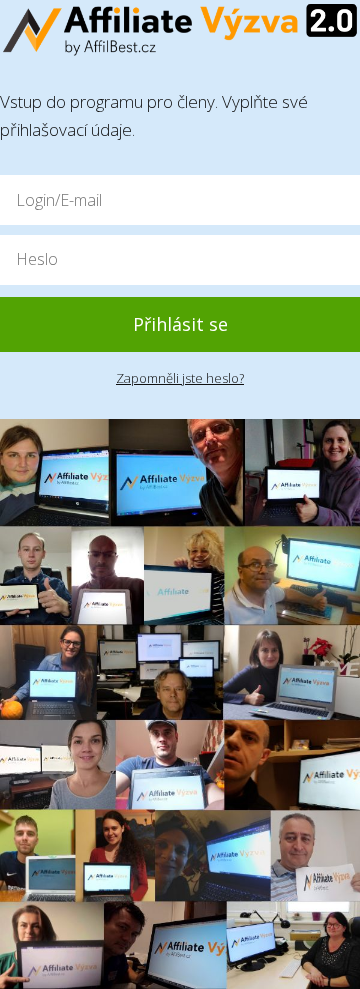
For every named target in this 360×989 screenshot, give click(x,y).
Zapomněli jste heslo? (180, 378)
